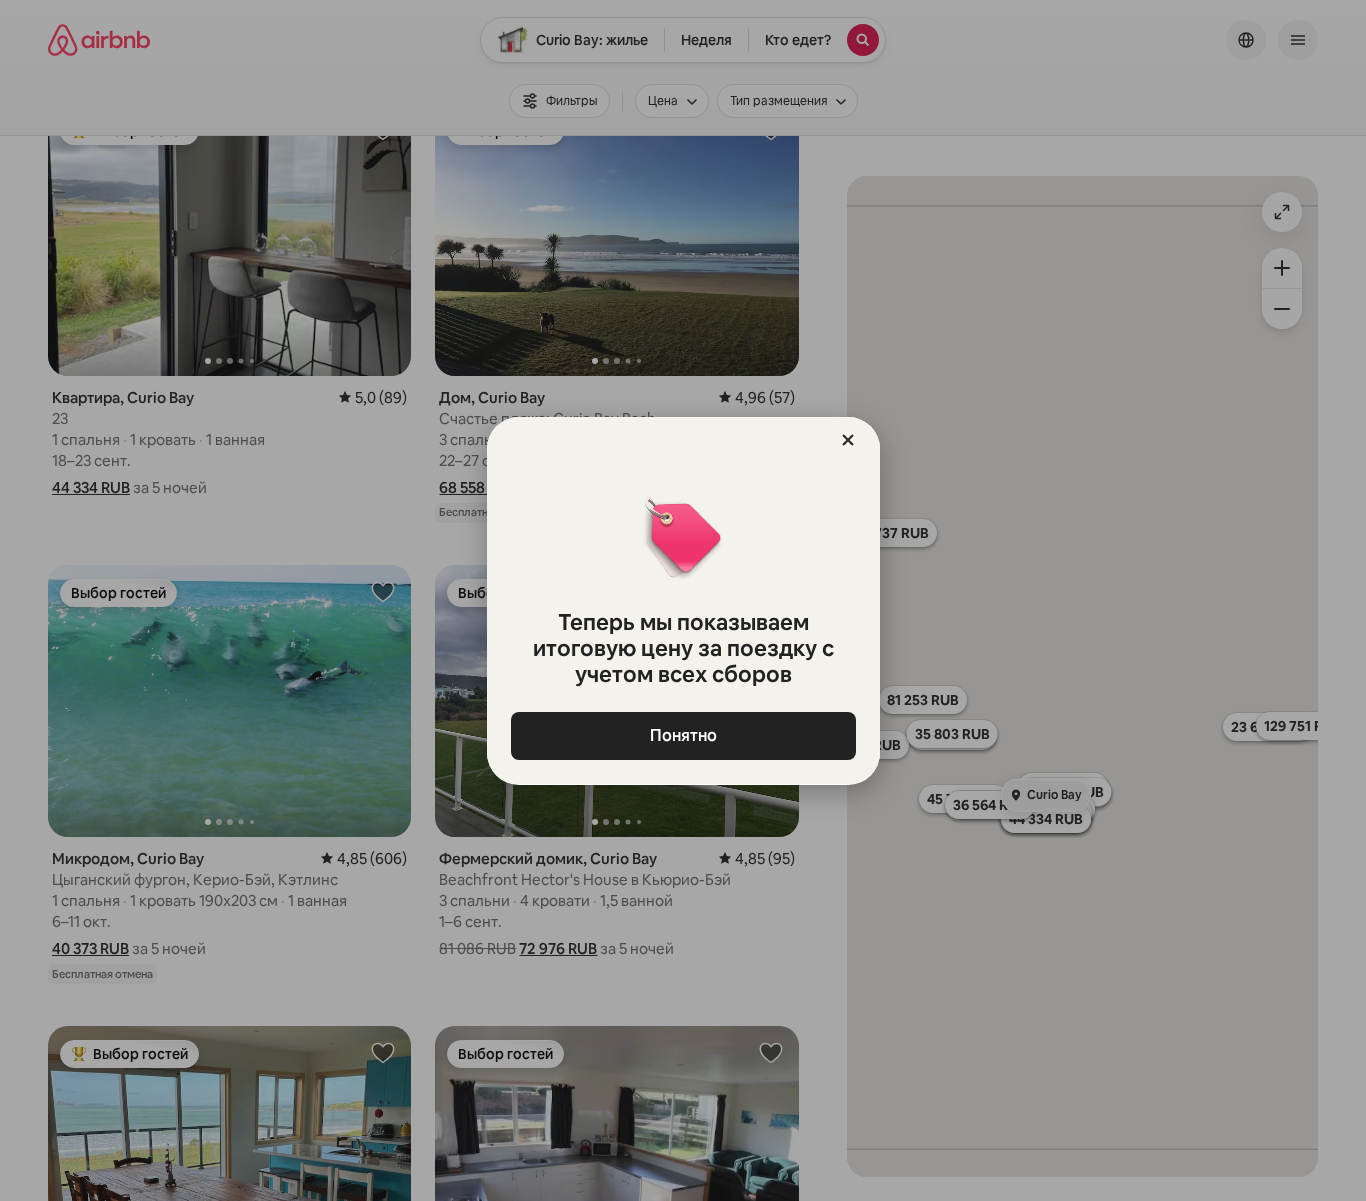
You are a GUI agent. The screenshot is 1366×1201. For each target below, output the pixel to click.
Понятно (683, 735)
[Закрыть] (848, 440)
